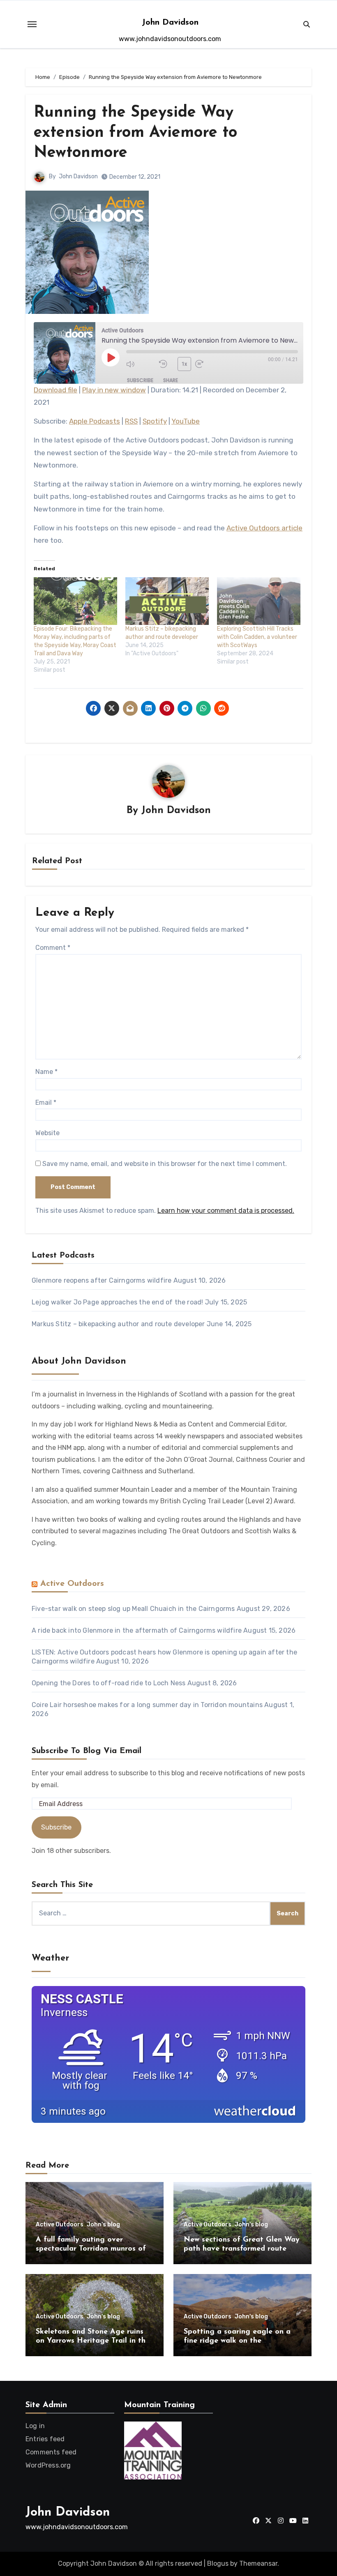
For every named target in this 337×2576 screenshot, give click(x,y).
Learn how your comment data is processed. (226, 1211)
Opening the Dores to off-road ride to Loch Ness (108, 1683)
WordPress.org (48, 2465)
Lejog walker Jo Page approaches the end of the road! (117, 1302)
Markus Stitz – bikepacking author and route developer (118, 1324)
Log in (35, 2426)
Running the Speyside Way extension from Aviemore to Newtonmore (135, 133)
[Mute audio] (141, 364)
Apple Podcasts (95, 421)
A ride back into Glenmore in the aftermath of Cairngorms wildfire (137, 1630)
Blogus (218, 2563)
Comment (53, 948)
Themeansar (258, 2563)
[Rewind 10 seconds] (166, 364)
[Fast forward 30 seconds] (210, 364)
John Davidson (170, 23)
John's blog (103, 2225)
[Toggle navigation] (32, 24)
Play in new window (114, 390)
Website (47, 1133)
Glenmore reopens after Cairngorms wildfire (102, 1280)
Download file (55, 390)
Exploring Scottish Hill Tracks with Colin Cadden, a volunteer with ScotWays (257, 637)
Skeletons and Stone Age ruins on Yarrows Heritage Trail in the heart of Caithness (93, 2341)
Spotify (155, 421)
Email (46, 1103)
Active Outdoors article (264, 528)
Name (46, 1072)
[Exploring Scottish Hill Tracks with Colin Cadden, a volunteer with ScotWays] (259, 601)
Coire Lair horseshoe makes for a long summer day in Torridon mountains (147, 1705)
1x (184, 364)
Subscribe (140, 380)
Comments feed (51, 2452)
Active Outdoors (72, 1584)
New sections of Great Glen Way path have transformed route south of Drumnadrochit (242, 2249)
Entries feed (45, 2439)
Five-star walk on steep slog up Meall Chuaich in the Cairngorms (133, 1609)
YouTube (186, 421)
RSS (131, 421)
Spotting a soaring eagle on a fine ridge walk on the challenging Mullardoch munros (239, 2341)
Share (171, 380)
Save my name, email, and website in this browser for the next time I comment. (165, 1164)
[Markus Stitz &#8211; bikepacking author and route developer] (167, 601)
